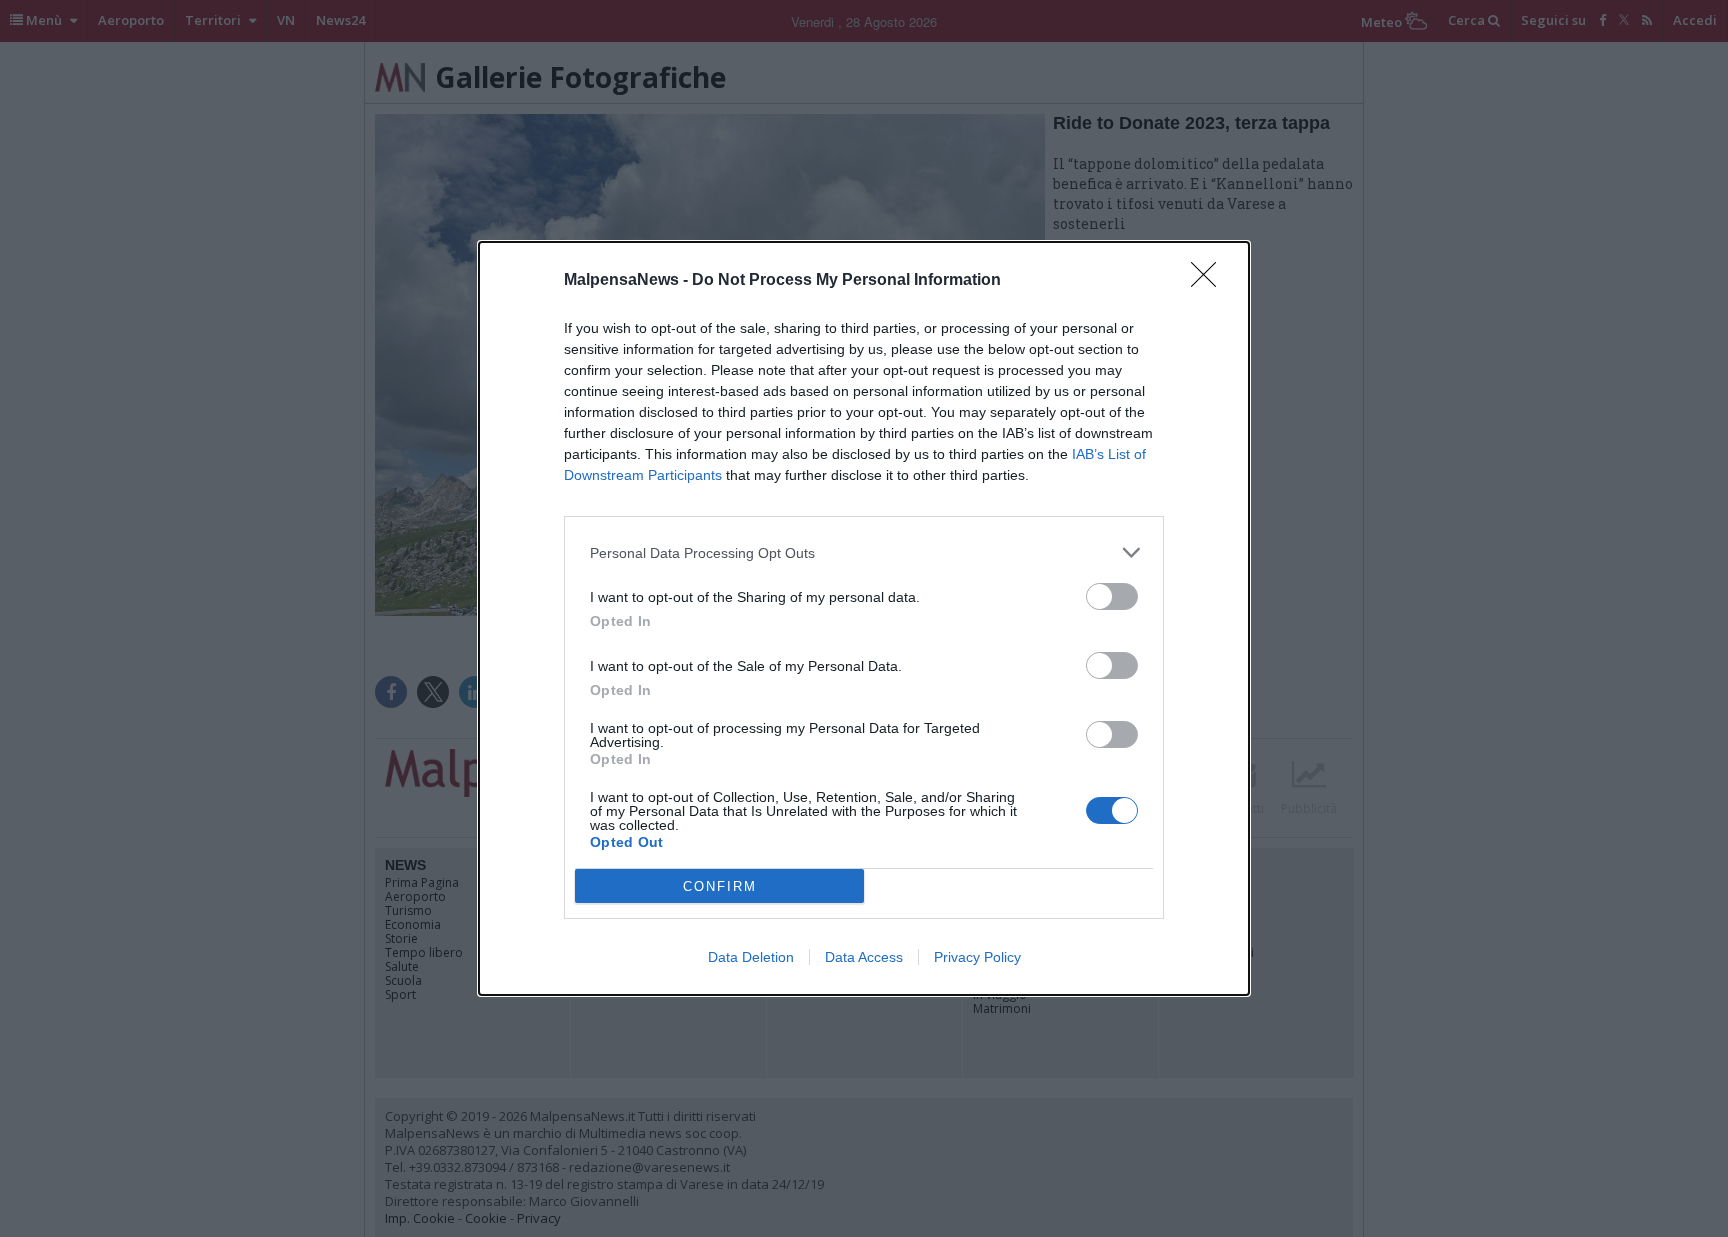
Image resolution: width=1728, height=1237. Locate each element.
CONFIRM (720, 886)
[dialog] (864, 618)
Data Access (864, 957)
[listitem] (864, 552)
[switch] (1112, 596)
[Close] (1210, 281)
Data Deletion (751, 957)
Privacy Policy (977, 957)
